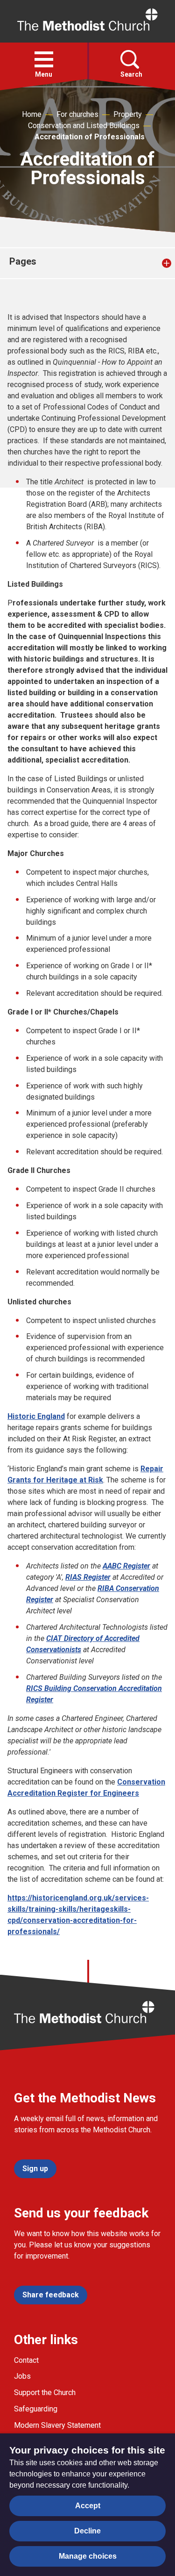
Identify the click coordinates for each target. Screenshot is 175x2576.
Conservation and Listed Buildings (84, 126)
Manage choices (88, 2556)
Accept (88, 2506)
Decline (87, 2531)
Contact (26, 2360)
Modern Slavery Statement (57, 2425)
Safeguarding (36, 2409)
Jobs (22, 2376)
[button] (44, 59)
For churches (77, 114)
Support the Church (45, 2393)
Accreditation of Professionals (90, 137)
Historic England (36, 1416)
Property (128, 114)
